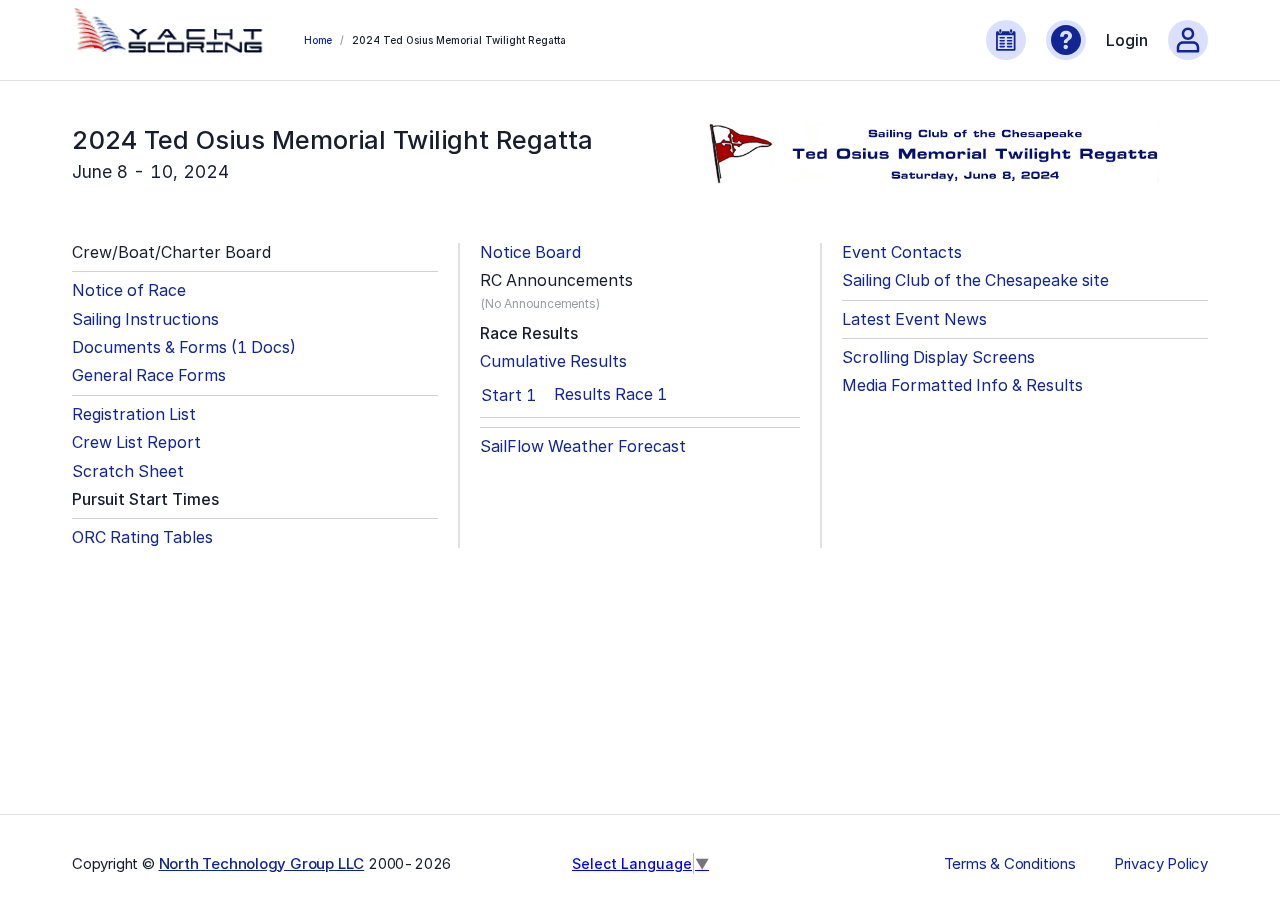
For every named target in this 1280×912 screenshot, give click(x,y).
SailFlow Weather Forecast (583, 446)
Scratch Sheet (128, 471)
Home (318, 40)
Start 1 (508, 395)
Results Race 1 (610, 394)
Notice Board (530, 252)
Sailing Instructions (145, 319)
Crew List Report (136, 442)
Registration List (134, 414)
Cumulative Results (553, 361)
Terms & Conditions (1010, 864)
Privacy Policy (1161, 864)
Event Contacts (902, 252)
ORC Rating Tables (142, 537)
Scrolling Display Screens (938, 357)
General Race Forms (149, 375)
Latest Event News (914, 319)
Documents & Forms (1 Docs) (184, 347)
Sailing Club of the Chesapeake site (975, 280)
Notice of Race (129, 290)
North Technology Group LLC (262, 863)
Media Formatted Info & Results (962, 385)
